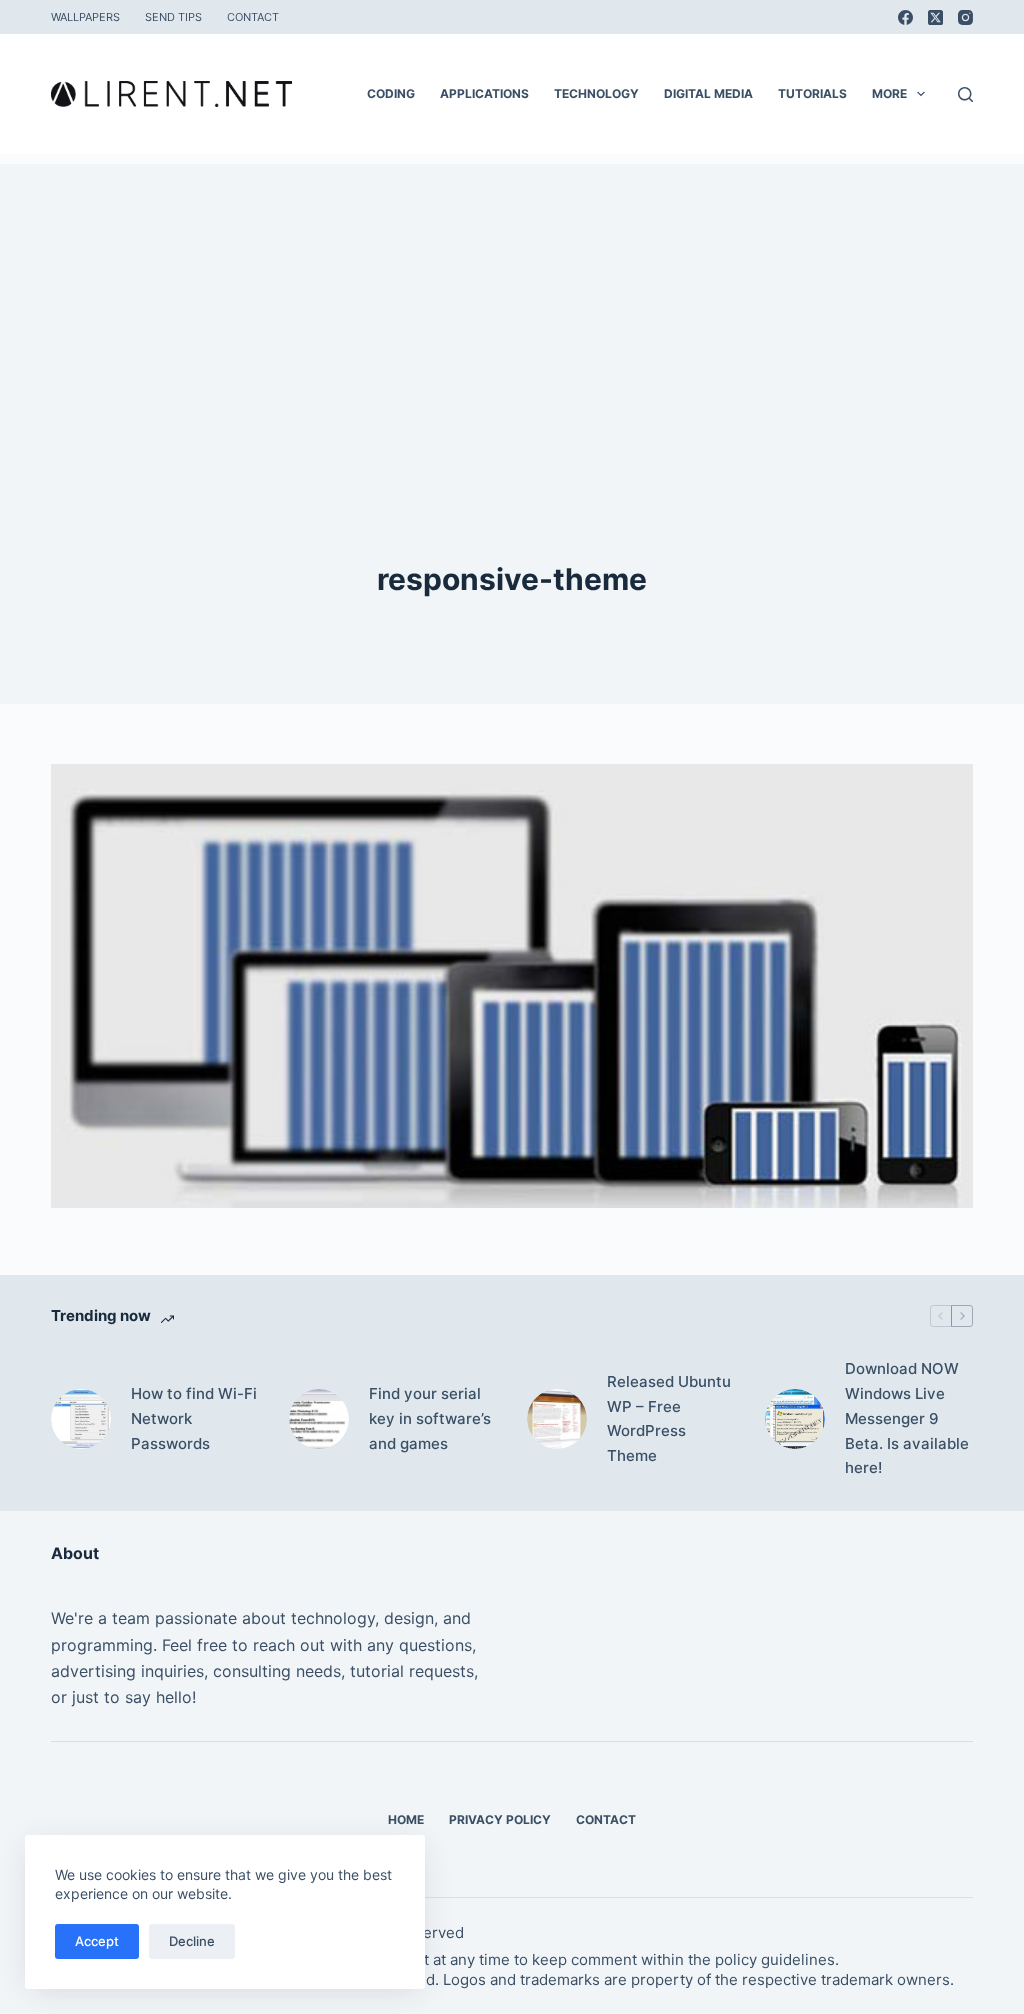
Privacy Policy (500, 1819)
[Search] (965, 94)
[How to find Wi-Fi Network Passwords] (81, 1419)
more (889, 93)
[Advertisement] (512, 304)
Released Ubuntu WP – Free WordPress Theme (669, 1418)
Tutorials (812, 93)
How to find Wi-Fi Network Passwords (194, 1418)
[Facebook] (905, 17)
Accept (97, 1941)
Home (406, 1819)
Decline (192, 1941)
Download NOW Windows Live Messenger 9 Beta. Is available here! (907, 1418)
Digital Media (708, 93)
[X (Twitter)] (935, 17)
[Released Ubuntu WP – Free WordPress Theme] (557, 1419)
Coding (391, 93)
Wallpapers (85, 17)
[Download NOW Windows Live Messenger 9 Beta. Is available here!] (795, 1419)
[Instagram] (965, 17)
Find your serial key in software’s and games (430, 1418)
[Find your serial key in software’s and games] (319, 1419)
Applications (484, 93)
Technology (596, 93)
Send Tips (173, 17)
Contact (253, 17)
